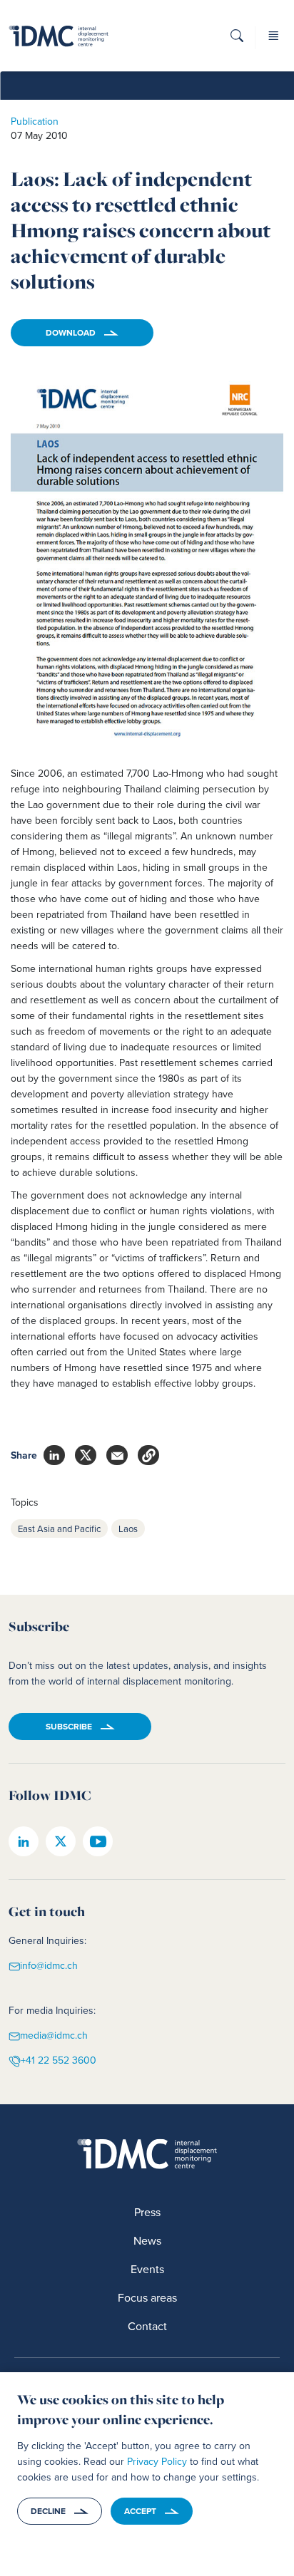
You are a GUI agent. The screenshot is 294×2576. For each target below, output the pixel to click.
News (147, 2240)
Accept (140, 2511)
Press (147, 2212)
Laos (128, 1528)
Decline (48, 2511)
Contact (147, 2326)
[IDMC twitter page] (61, 1841)
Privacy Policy (157, 2461)
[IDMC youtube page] (98, 1841)
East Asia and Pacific (59, 1528)
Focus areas (147, 2297)
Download (71, 332)
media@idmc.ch (54, 2036)
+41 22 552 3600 (59, 2060)
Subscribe (69, 1726)
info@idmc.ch (49, 1966)
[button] (237, 40)
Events (147, 2269)
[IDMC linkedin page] (24, 1841)
